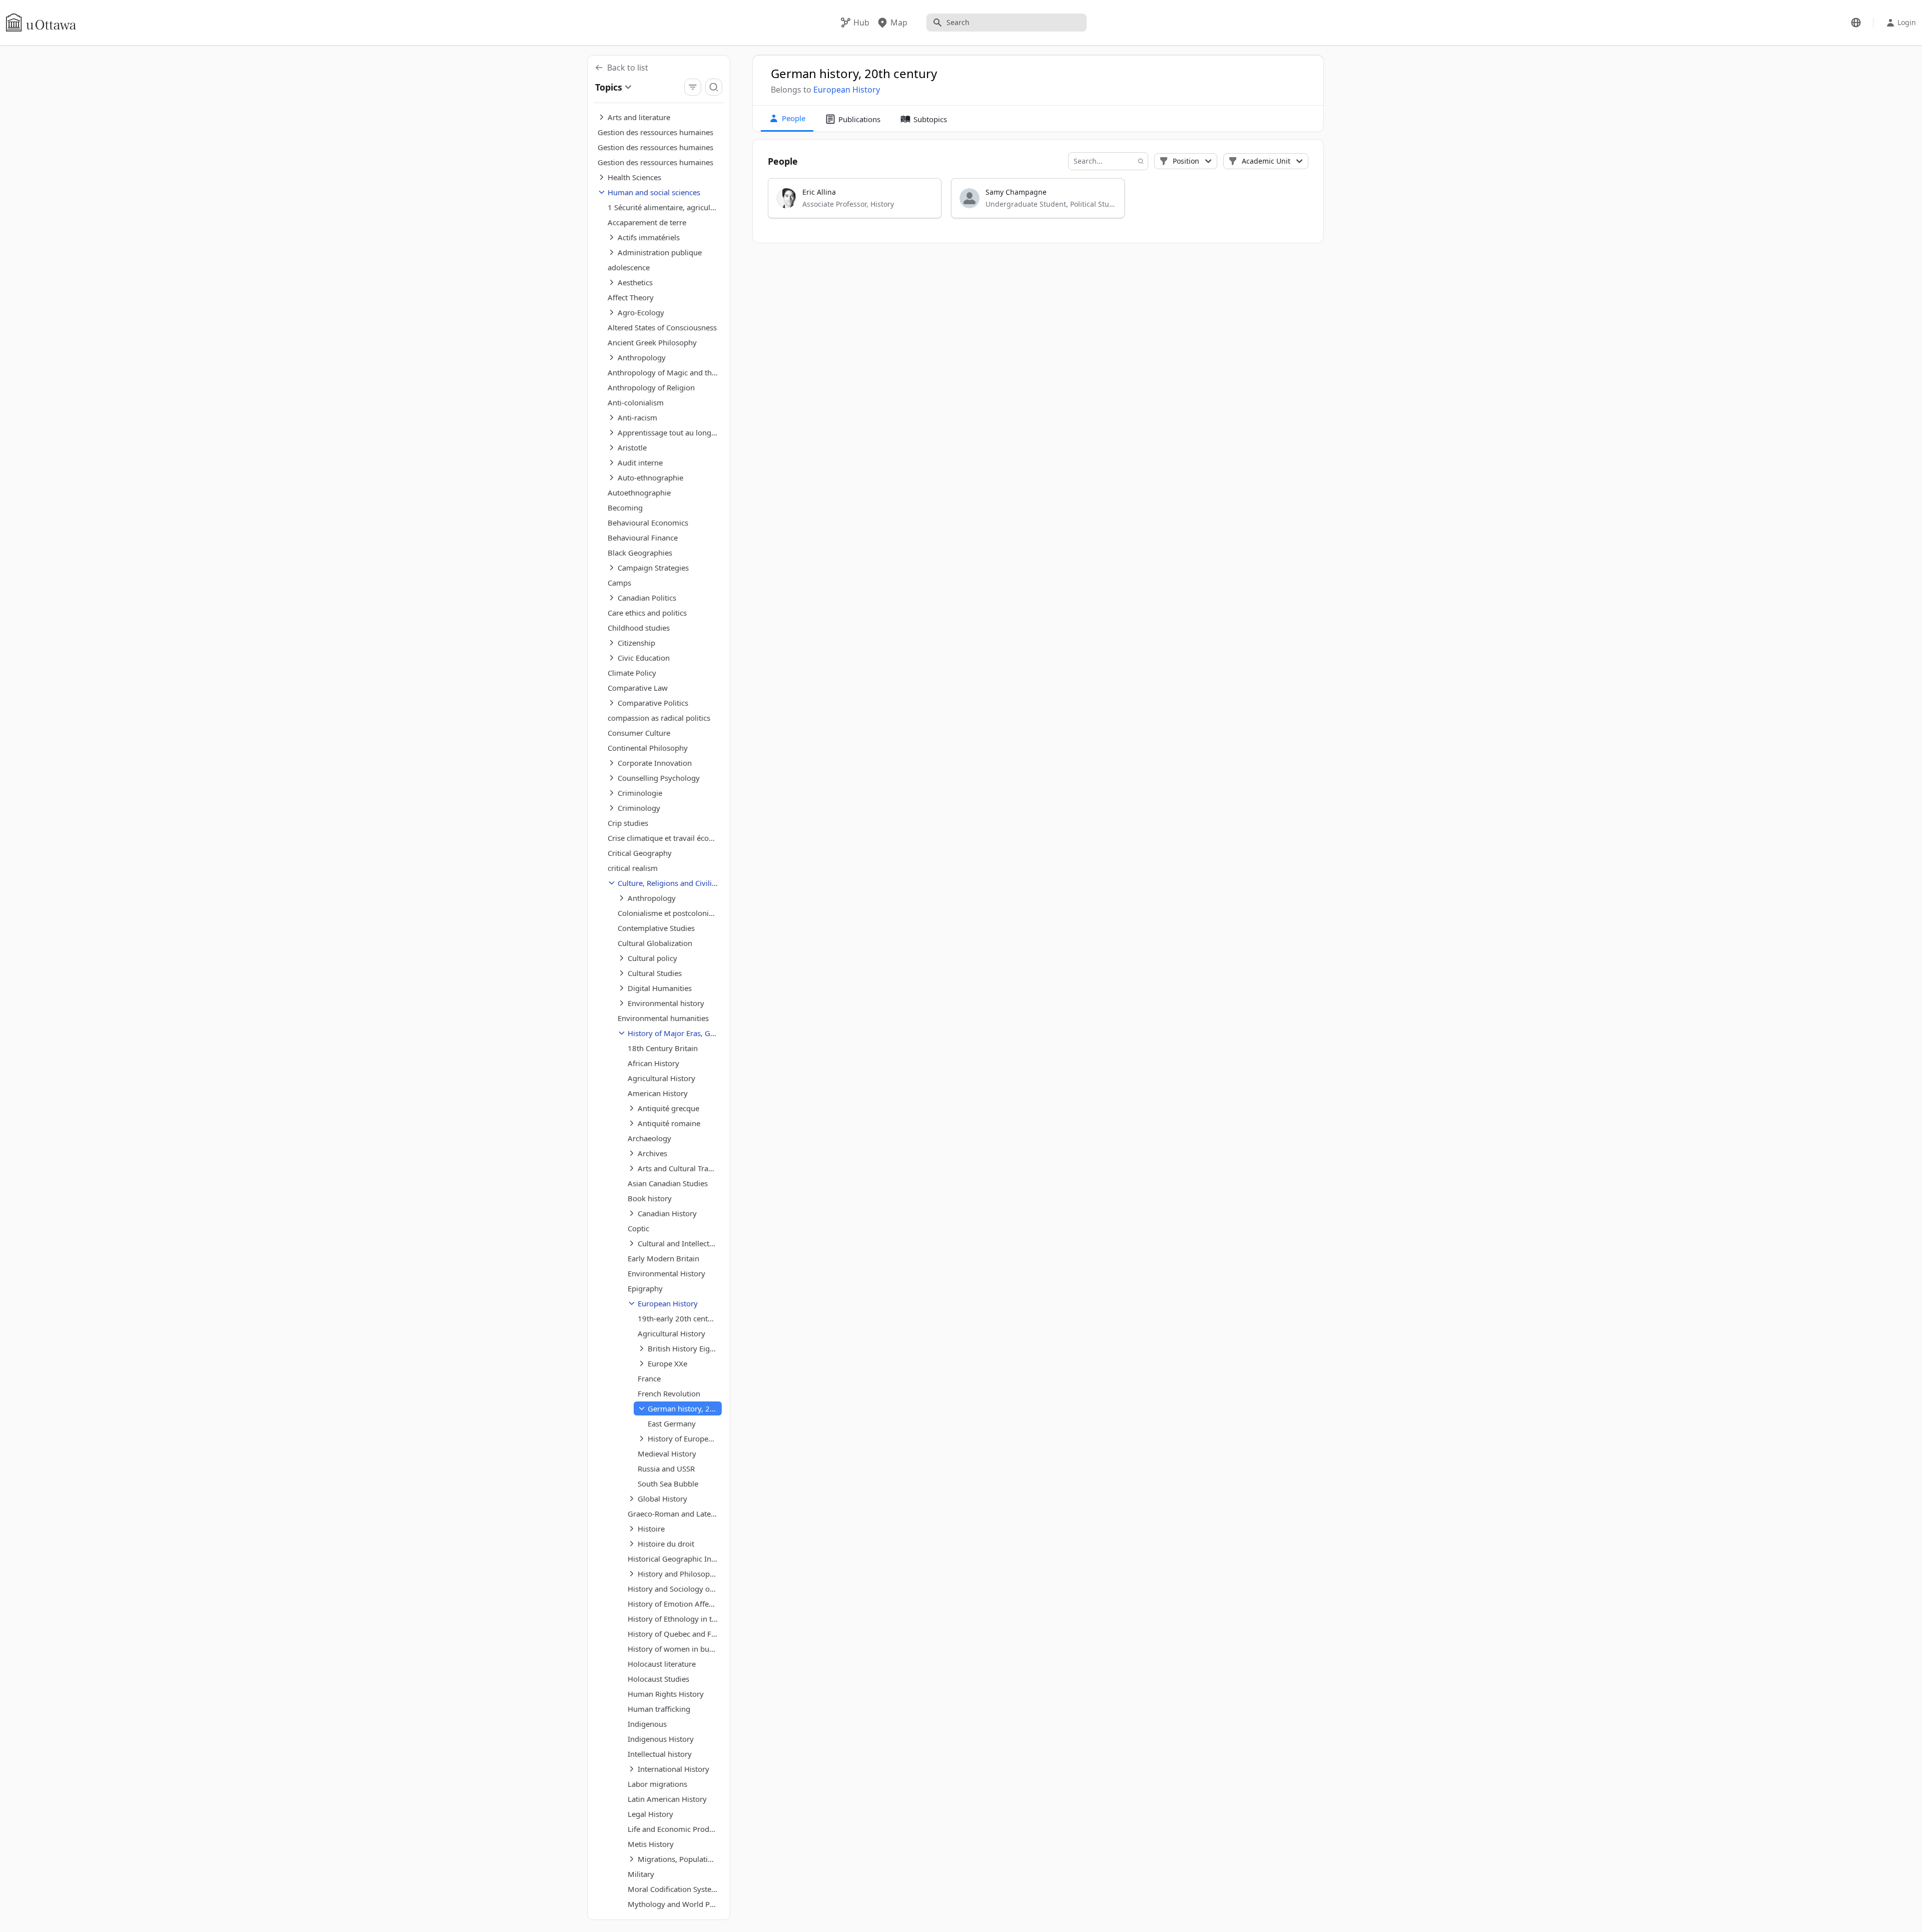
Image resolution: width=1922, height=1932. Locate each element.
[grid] (1039, 203)
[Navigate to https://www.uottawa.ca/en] (41, 23)
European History (847, 90)
